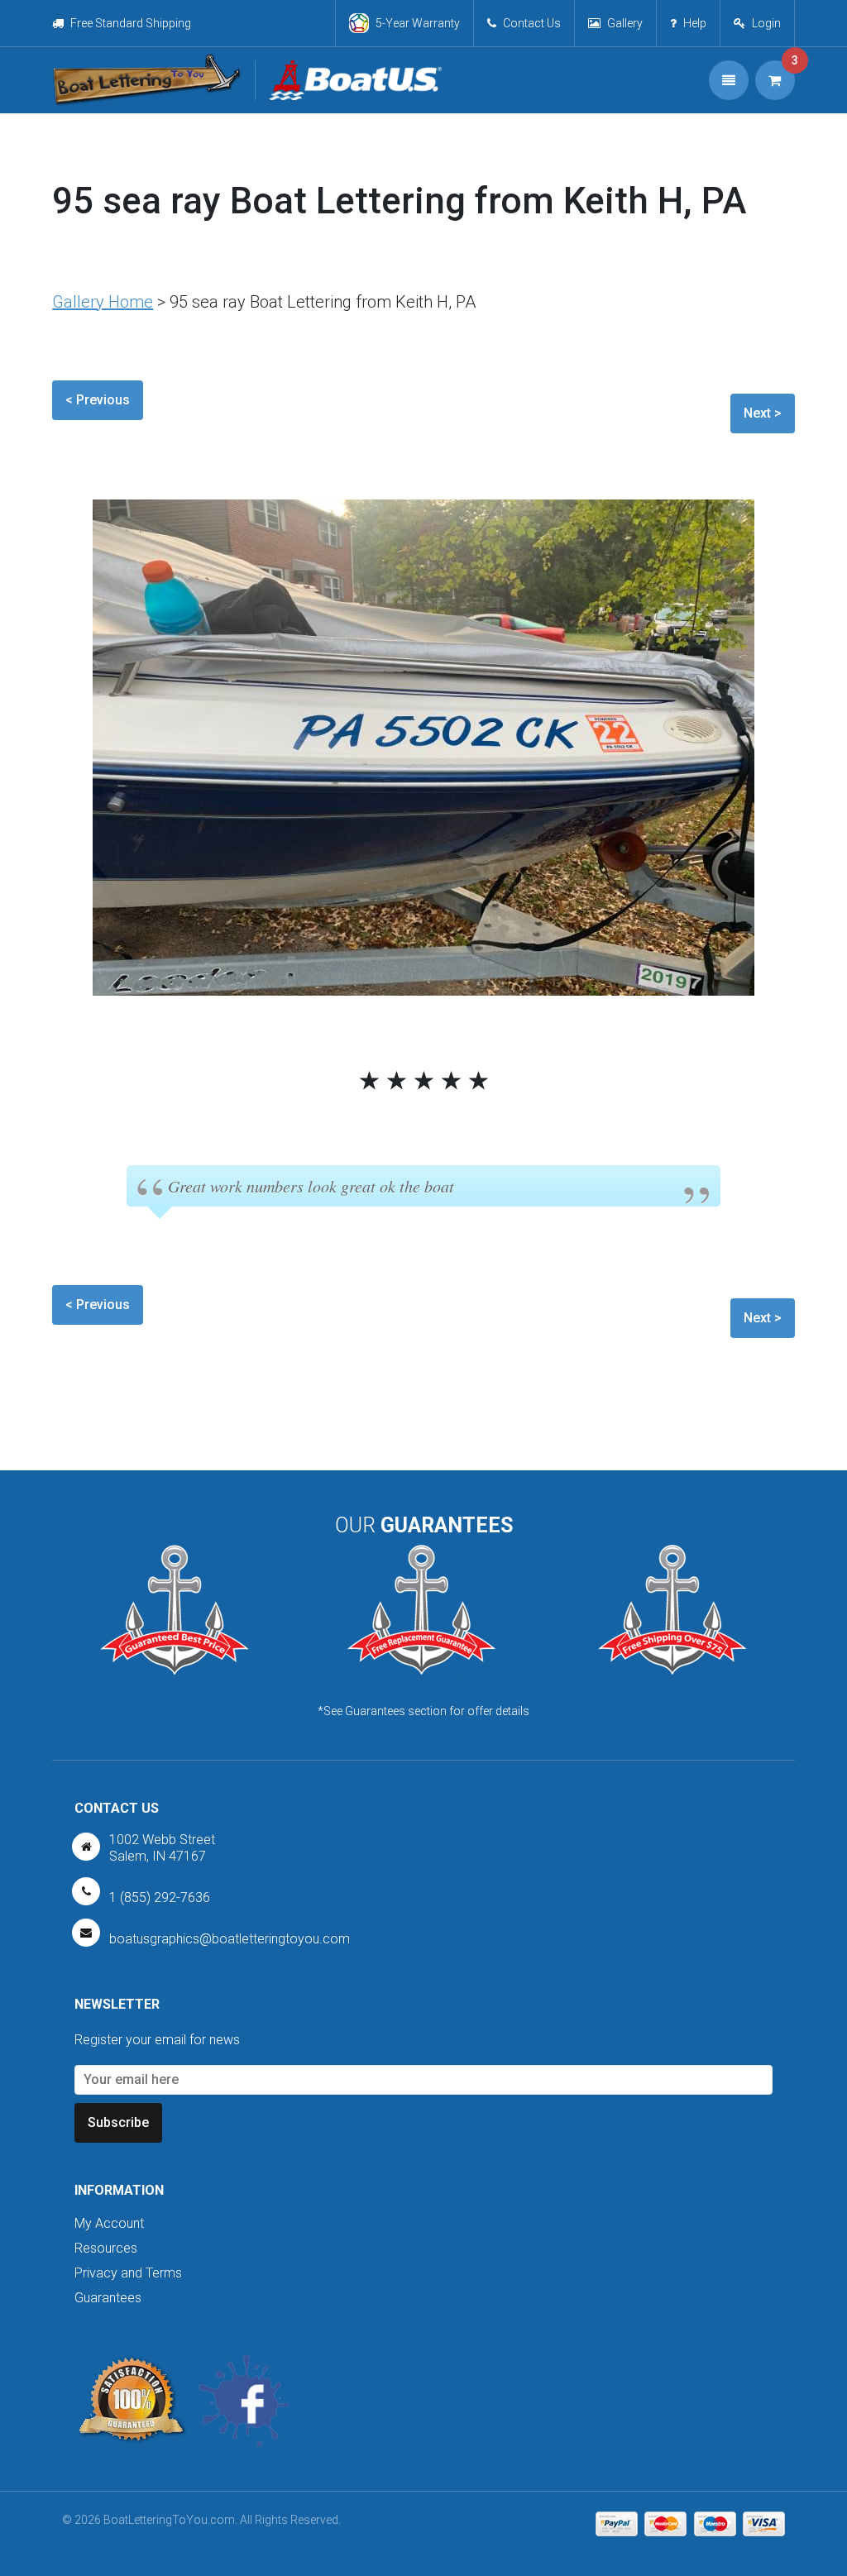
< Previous (98, 400)
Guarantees (108, 2298)
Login (766, 23)
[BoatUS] (348, 80)
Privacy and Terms (128, 2273)
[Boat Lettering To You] (147, 80)
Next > (763, 413)
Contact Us (532, 23)
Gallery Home (103, 302)
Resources (106, 2248)
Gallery (625, 23)
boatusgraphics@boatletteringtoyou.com (230, 1939)
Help (695, 23)
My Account (109, 2223)
